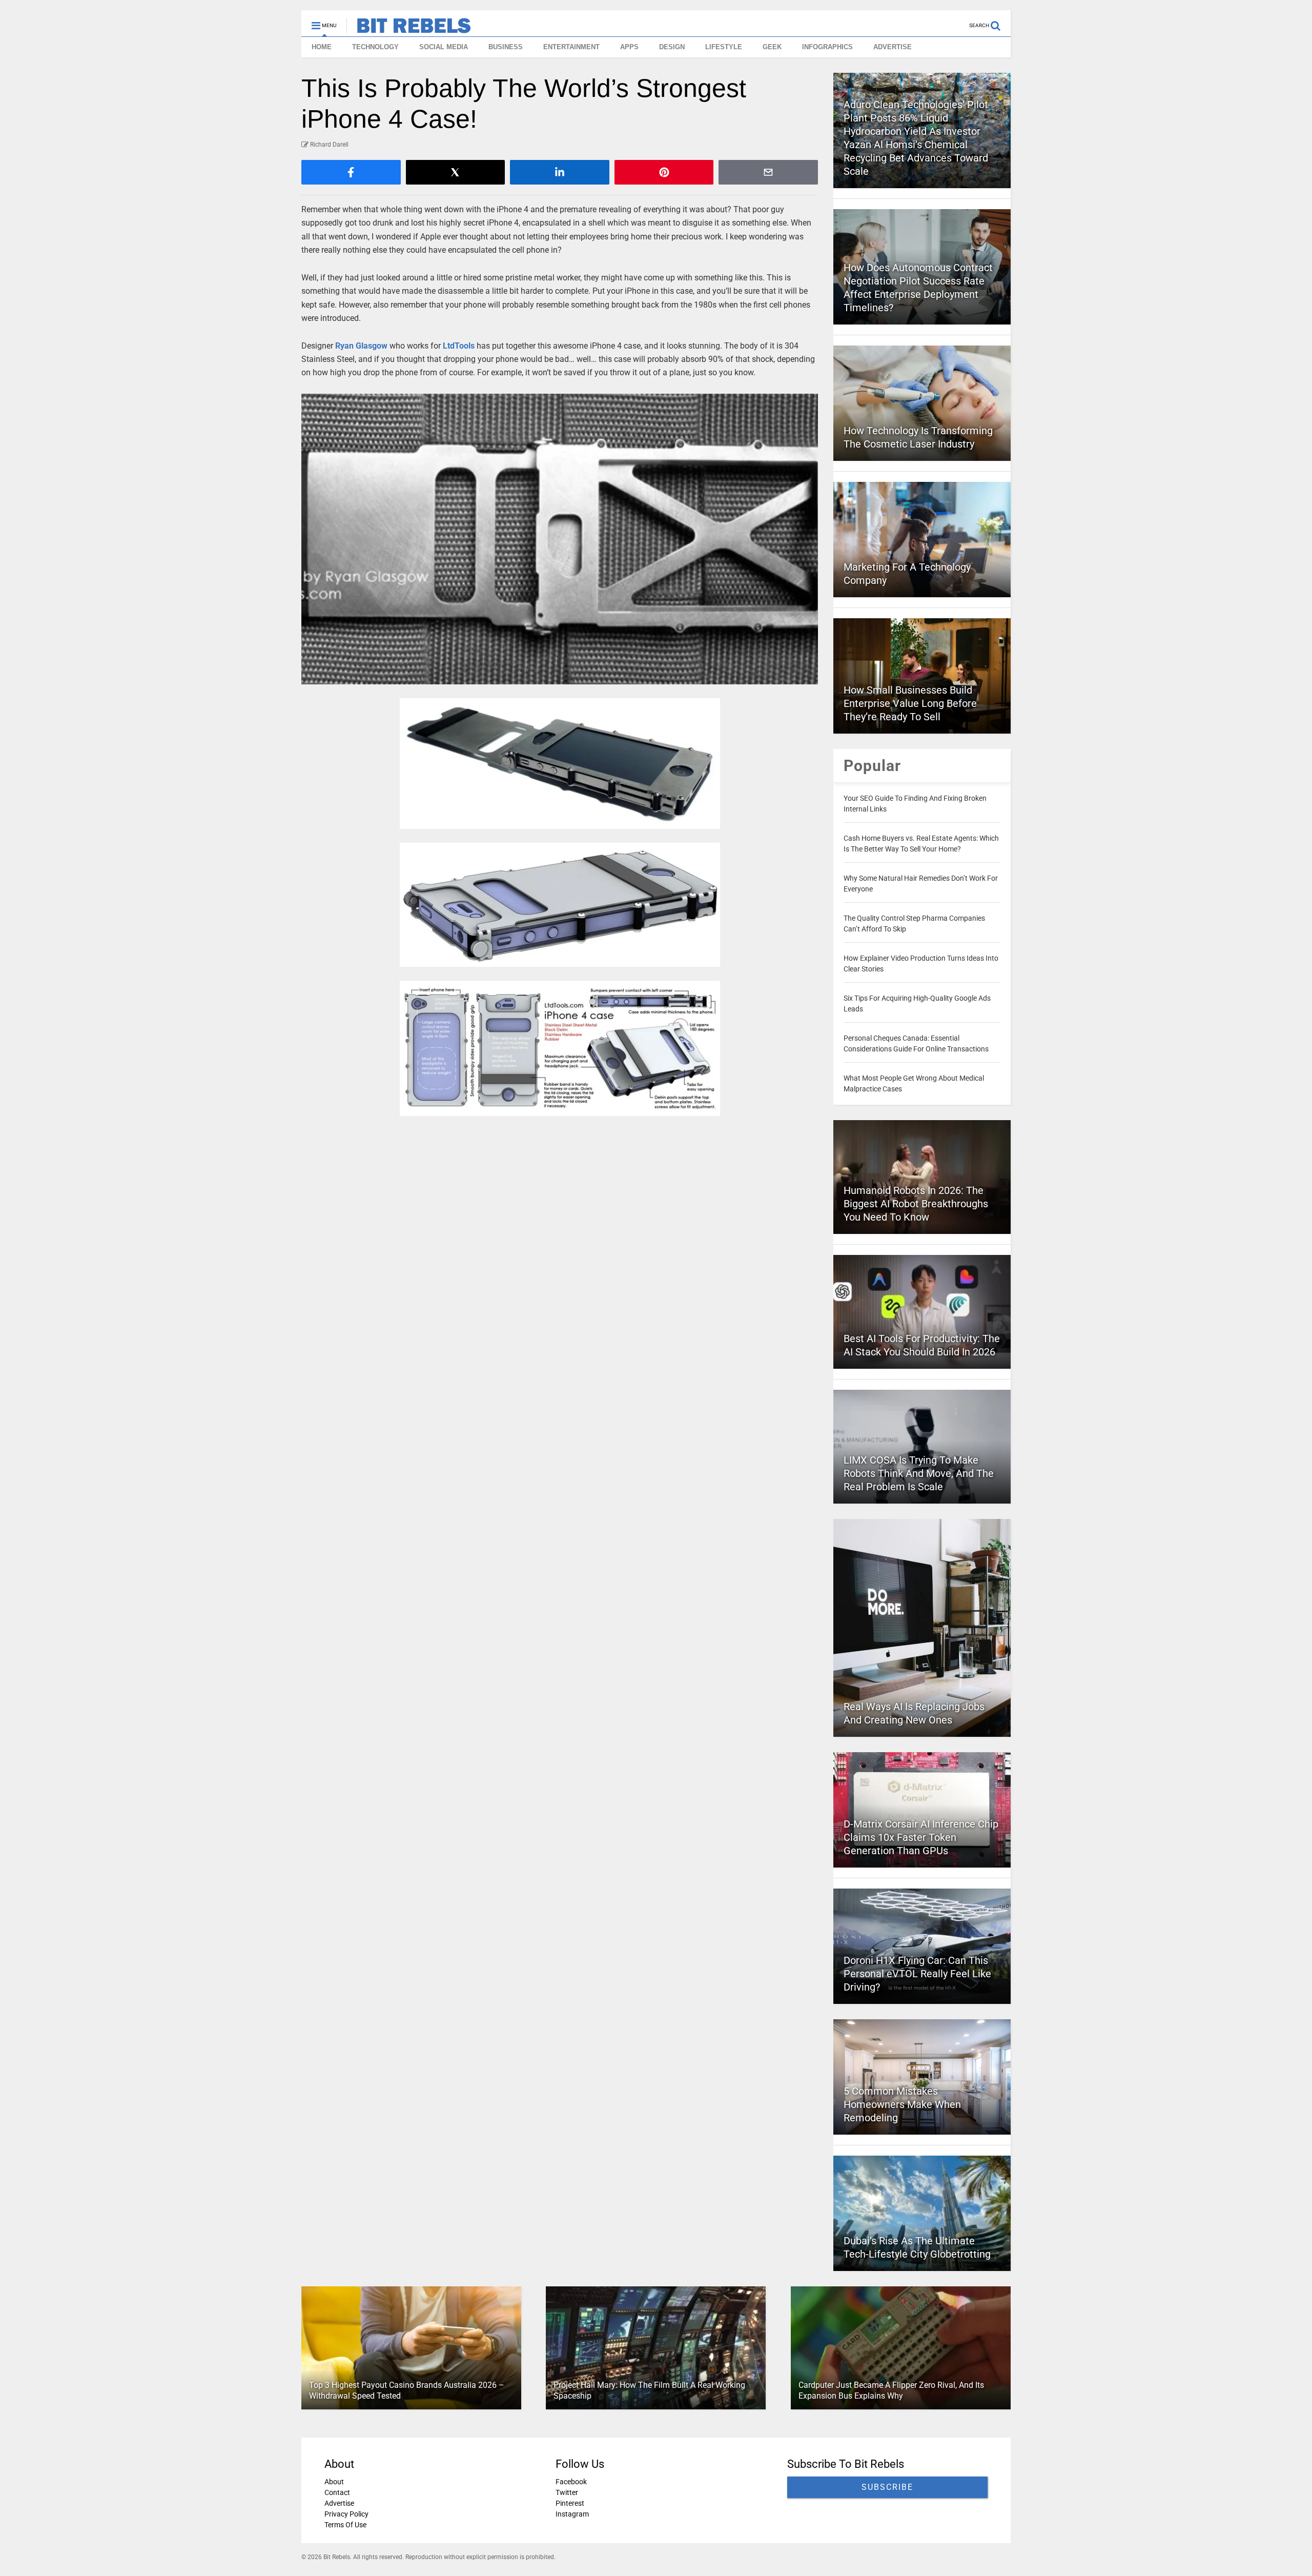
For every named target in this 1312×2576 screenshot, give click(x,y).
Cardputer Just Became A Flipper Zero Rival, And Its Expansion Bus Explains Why (891, 2390)
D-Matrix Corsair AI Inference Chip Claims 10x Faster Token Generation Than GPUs (921, 1837)
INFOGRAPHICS (827, 47)
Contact (337, 2492)
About (334, 2482)
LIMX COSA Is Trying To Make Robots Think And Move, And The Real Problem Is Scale (919, 1473)
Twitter (567, 2492)
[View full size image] (560, 539)
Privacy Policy (346, 2514)
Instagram (572, 2514)
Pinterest (570, 2503)
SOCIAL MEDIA (444, 47)
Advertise (339, 2503)
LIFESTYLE (724, 47)
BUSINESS (506, 47)
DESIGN (672, 47)
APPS (629, 47)
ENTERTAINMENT (571, 47)
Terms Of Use (345, 2525)
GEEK (772, 47)
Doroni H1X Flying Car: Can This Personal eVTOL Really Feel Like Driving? (917, 1974)
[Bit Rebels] (409, 29)
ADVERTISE (893, 47)
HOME (322, 47)
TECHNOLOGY (375, 47)
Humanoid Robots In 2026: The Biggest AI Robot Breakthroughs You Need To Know (916, 1204)
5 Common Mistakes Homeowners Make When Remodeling (902, 2104)
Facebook (571, 2482)
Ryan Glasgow (361, 346)
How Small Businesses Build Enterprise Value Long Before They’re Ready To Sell (910, 703)
